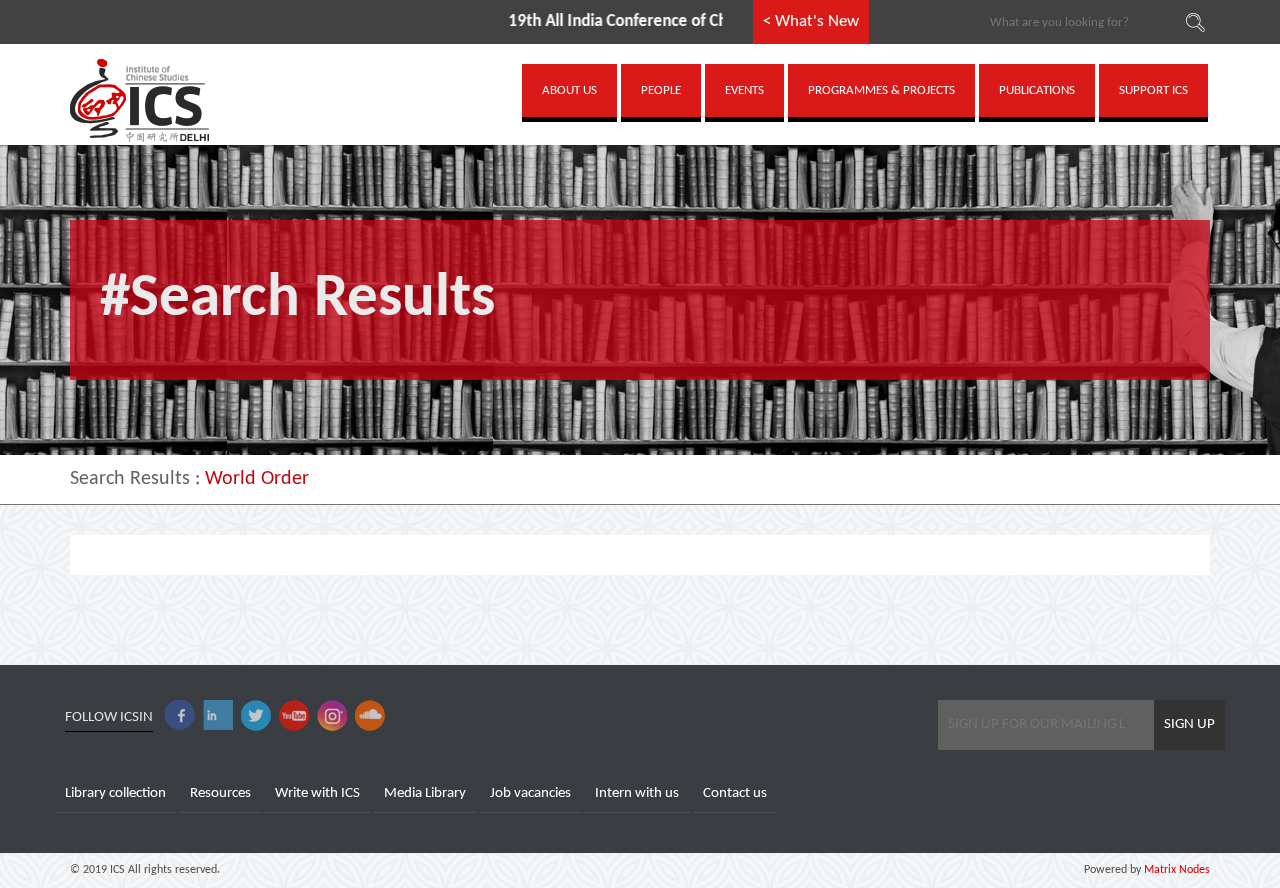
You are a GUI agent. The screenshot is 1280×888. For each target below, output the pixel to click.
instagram (332, 715)
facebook (180, 715)
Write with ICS (317, 793)
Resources (220, 793)
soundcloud (370, 715)
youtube (294, 715)
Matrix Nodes (1175, 870)
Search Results (130, 479)
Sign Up (1189, 724)
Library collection (115, 793)
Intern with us (637, 793)
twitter (256, 715)
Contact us (735, 793)
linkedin (218, 715)
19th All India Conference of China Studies (627, 21)
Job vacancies (530, 793)
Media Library (425, 793)
